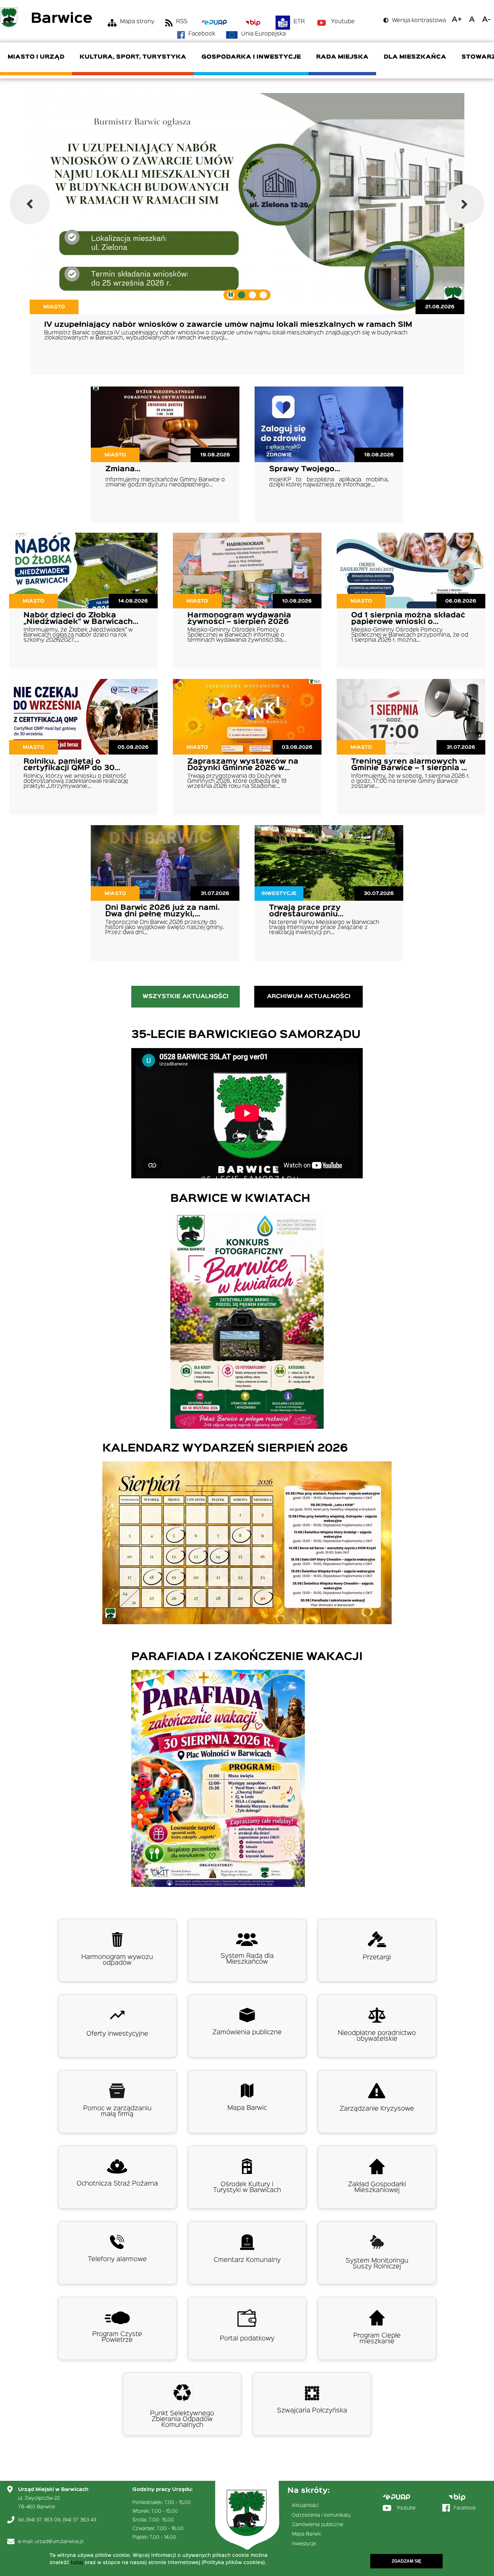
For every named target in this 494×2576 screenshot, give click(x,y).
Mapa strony (137, 22)
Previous (30, 204)
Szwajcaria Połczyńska (312, 2411)
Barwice (62, 19)
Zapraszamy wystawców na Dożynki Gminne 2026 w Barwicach (243, 768)
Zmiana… (123, 469)
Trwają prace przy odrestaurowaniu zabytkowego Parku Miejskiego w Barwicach (317, 917)
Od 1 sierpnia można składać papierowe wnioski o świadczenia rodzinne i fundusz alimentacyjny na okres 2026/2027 (408, 628)
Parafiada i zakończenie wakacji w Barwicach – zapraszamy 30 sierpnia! (188, 325)
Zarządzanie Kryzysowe (377, 2109)
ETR (299, 22)
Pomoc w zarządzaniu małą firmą (117, 2111)
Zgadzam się (406, 2561)
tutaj (77, 2563)
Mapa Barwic (247, 2108)
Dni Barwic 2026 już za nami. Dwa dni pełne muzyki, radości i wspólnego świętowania (163, 917)
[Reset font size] (472, 20)
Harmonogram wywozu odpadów (117, 1960)
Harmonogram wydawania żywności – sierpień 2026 (239, 618)
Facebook (202, 34)
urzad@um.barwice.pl (59, 2542)
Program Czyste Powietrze (117, 2337)
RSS (182, 22)
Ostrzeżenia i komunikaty (321, 2515)
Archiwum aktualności (309, 997)
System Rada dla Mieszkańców (247, 1959)
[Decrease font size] (486, 20)
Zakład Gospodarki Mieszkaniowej (377, 2187)
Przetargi (377, 1958)
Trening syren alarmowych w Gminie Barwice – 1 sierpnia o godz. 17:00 (409, 768)
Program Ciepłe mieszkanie (377, 2339)
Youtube (343, 22)
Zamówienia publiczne (247, 2032)
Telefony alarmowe (117, 2259)
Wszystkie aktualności (186, 997)
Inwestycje (304, 2544)
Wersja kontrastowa (419, 21)
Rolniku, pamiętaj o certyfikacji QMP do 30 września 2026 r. (69, 768)
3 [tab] (263, 295)
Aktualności (305, 2505)
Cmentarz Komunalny (247, 2260)
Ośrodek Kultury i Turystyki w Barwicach (247, 2187)
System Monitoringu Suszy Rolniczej (377, 2264)
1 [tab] (242, 295)
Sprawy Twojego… (305, 469)
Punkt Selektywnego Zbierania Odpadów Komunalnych (182, 2419)
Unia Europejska (263, 34)
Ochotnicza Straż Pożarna (117, 2184)
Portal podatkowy (247, 2339)
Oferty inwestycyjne (117, 2034)
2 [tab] (252, 295)
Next (464, 204)
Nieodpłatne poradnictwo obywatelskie (377, 2036)
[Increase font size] (457, 20)
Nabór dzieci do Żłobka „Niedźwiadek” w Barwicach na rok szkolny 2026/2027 (78, 622)
